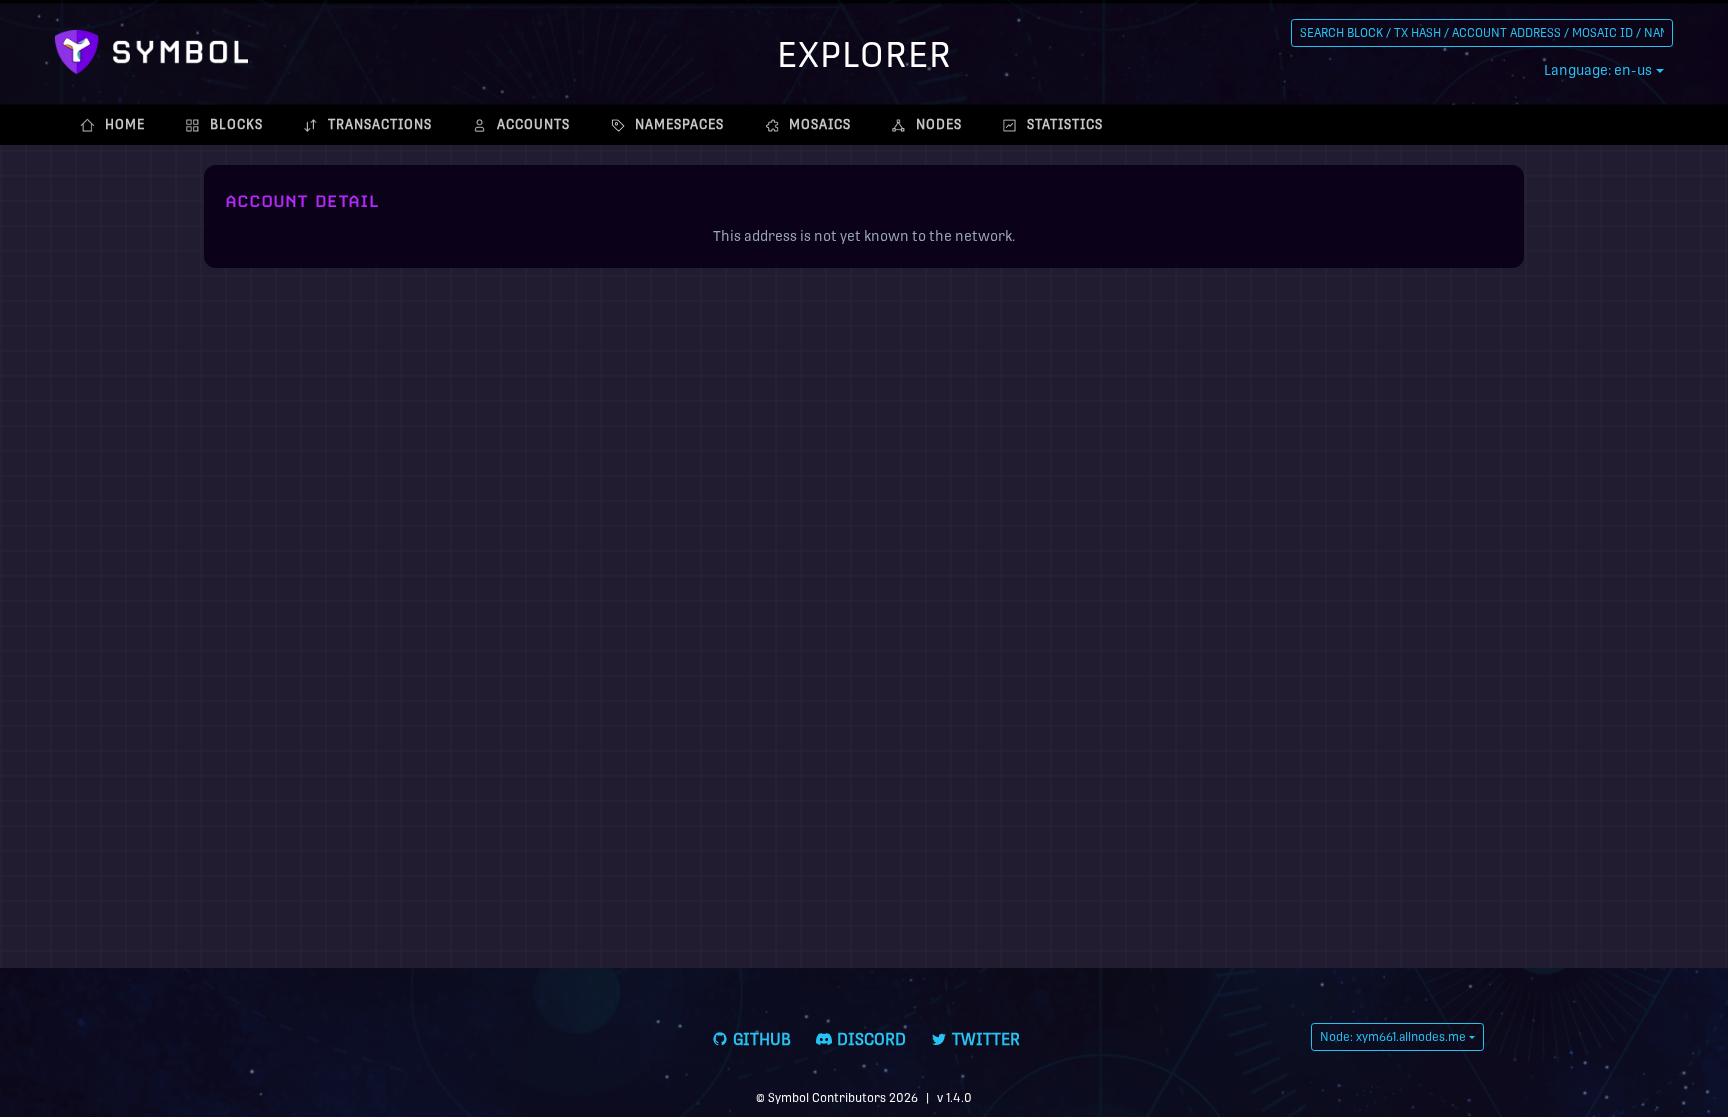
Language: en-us (1598, 70)
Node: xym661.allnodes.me (1393, 1037)
